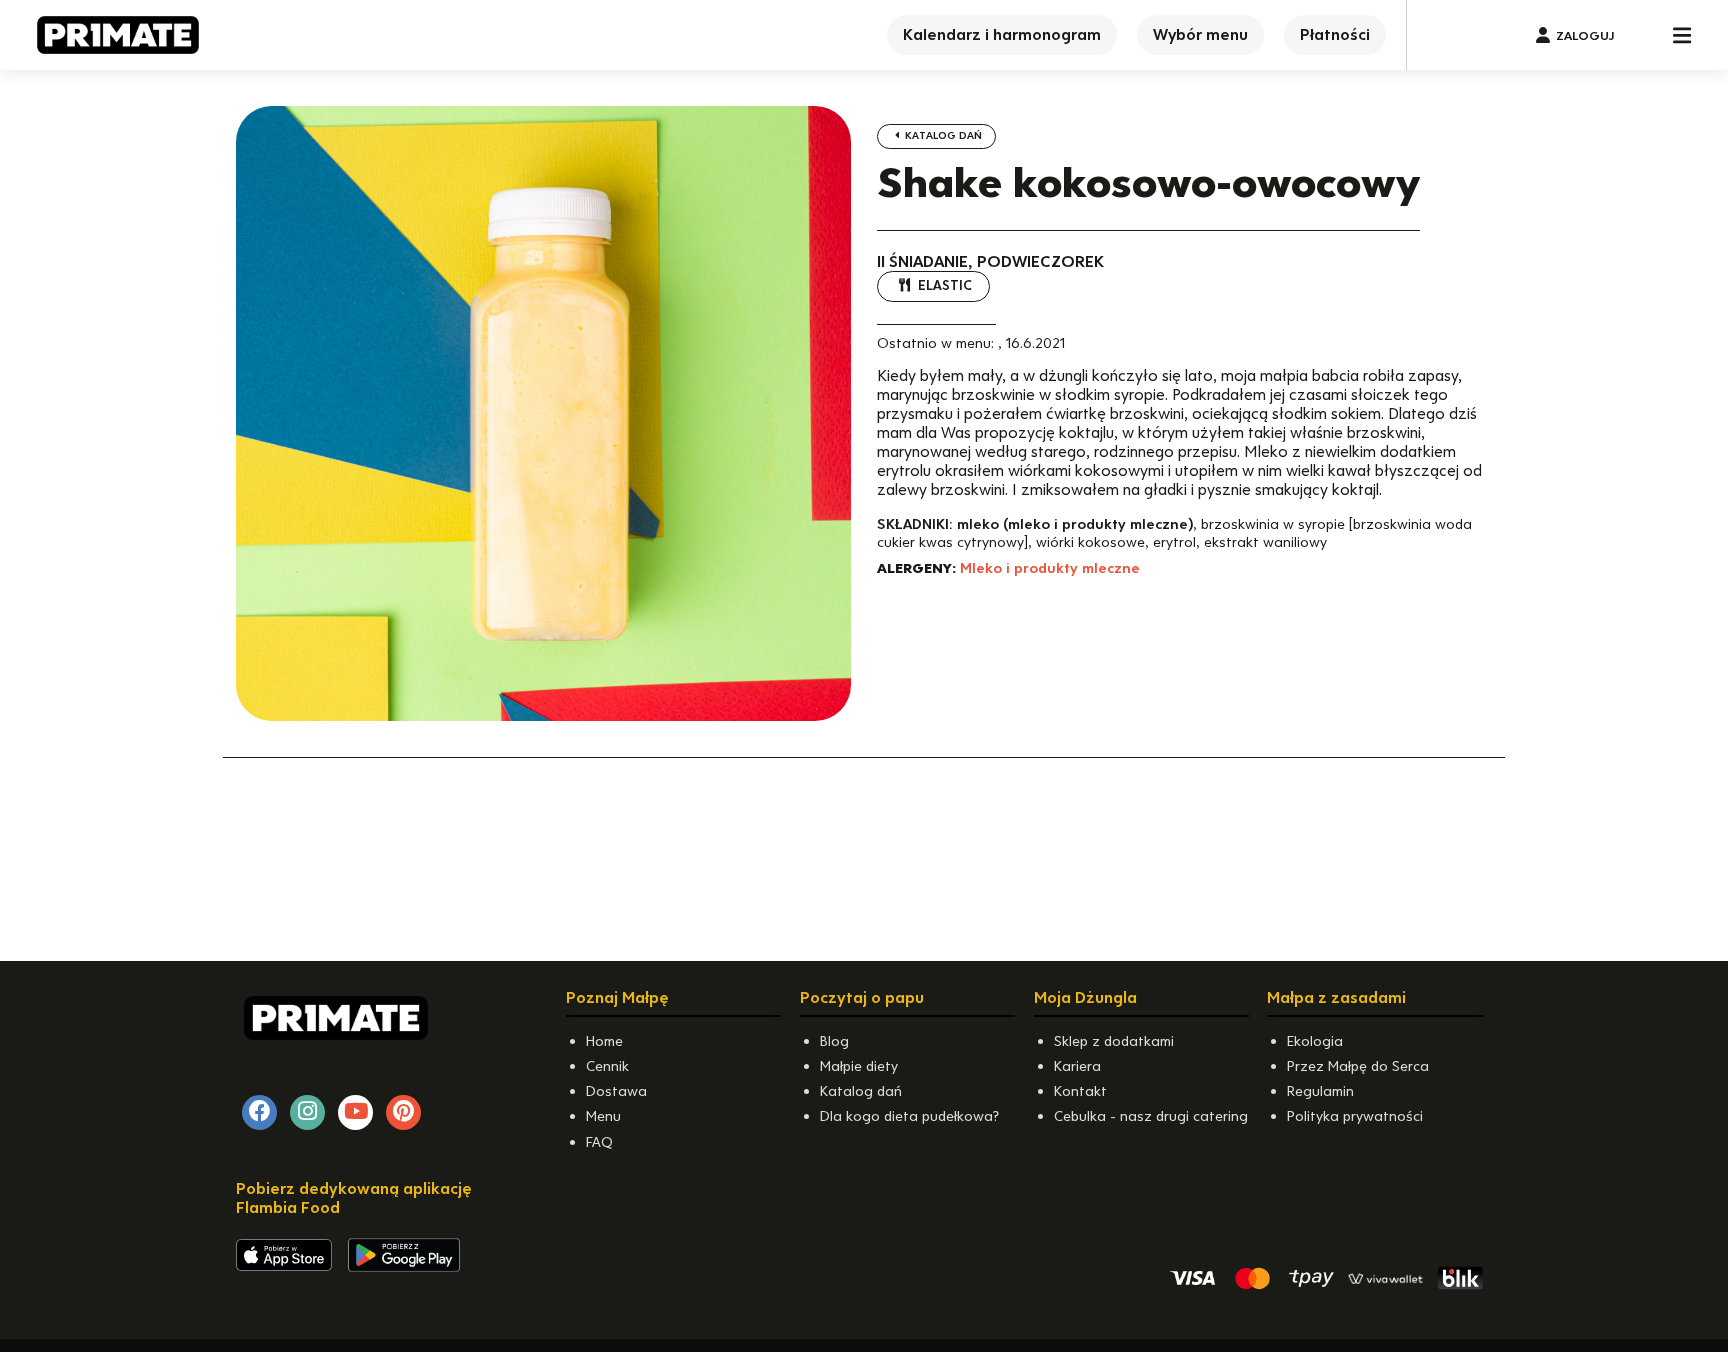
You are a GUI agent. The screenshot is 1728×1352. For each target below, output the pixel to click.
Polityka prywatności (1355, 1116)
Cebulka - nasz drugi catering (1151, 1116)
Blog (834, 1041)
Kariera (1077, 1066)
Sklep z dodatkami (1114, 1041)
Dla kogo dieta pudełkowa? (909, 1116)
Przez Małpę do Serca (1358, 1066)
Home (604, 1041)
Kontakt (1080, 1091)
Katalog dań (942, 135)
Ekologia (1315, 1041)
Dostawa (616, 1091)
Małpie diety (859, 1066)
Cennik (607, 1066)
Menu (603, 1116)
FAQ (599, 1142)
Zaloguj (1585, 35)
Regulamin (1320, 1091)
